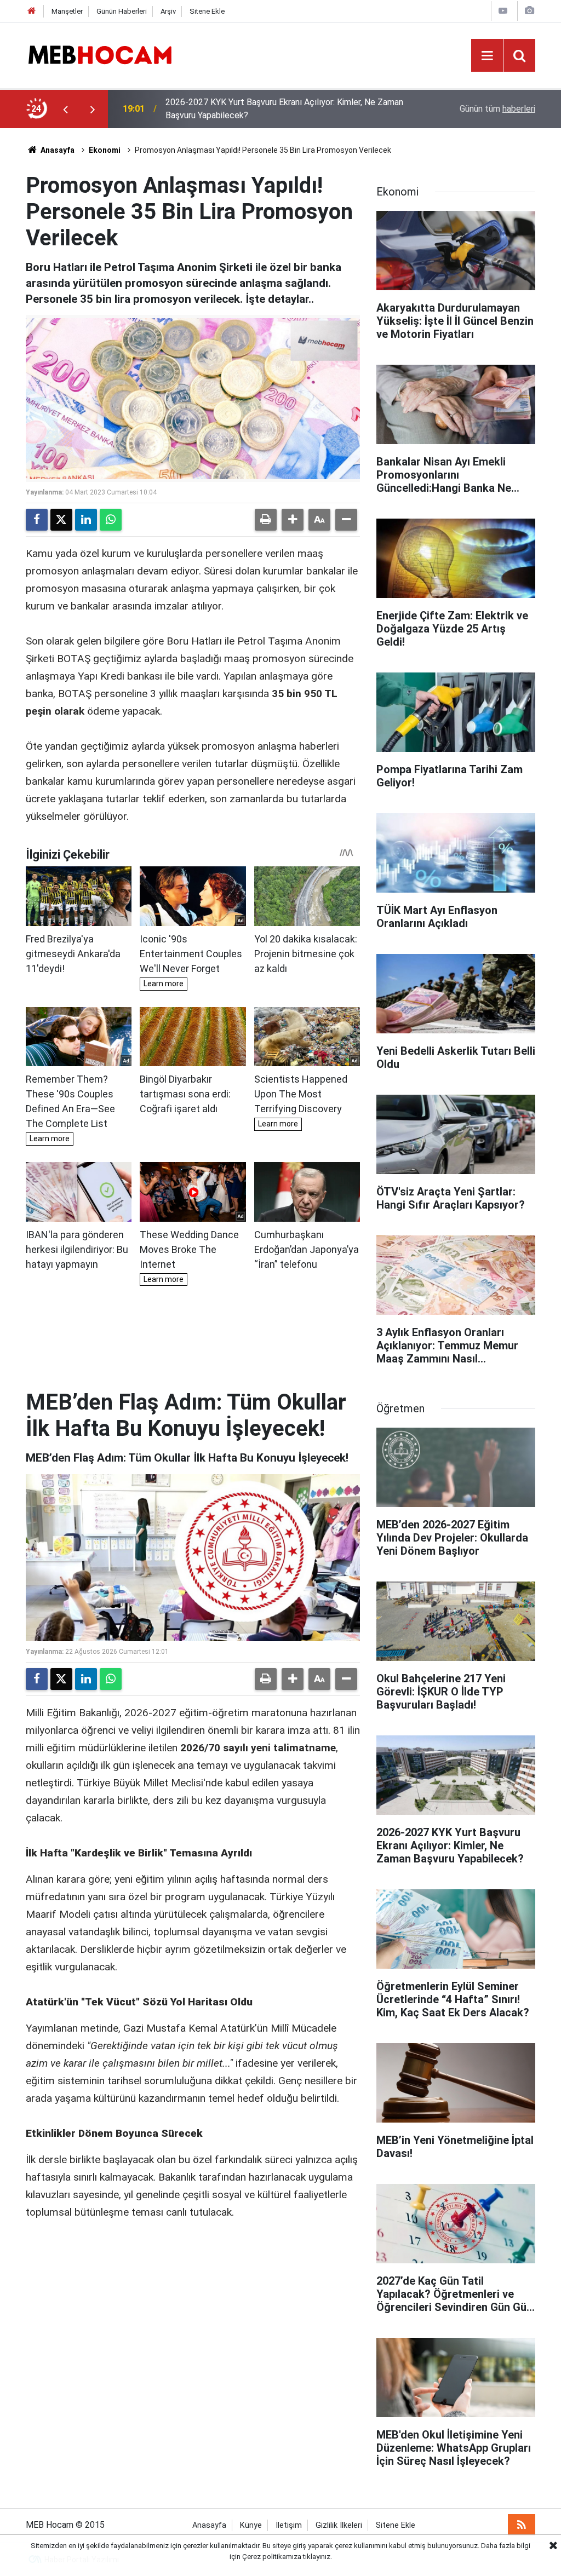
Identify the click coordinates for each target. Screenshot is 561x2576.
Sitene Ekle (207, 11)
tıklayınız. (317, 2557)
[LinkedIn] (86, 520)
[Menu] (487, 56)
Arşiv (168, 11)
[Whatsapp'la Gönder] (111, 520)
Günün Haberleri (122, 11)
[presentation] (65, 109)
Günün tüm (497, 109)
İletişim (289, 2525)
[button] (293, 520)
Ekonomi (105, 150)
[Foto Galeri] (529, 11)
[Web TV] (503, 11)
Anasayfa (57, 150)
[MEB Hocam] (100, 54)
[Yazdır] (266, 520)
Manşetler (67, 11)
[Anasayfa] (32, 11)
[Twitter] (61, 520)
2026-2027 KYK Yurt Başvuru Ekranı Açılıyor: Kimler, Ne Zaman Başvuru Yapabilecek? (284, 109)
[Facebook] (37, 520)
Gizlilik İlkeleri (339, 2525)
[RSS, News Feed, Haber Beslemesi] (522, 2525)
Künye (251, 2525)
